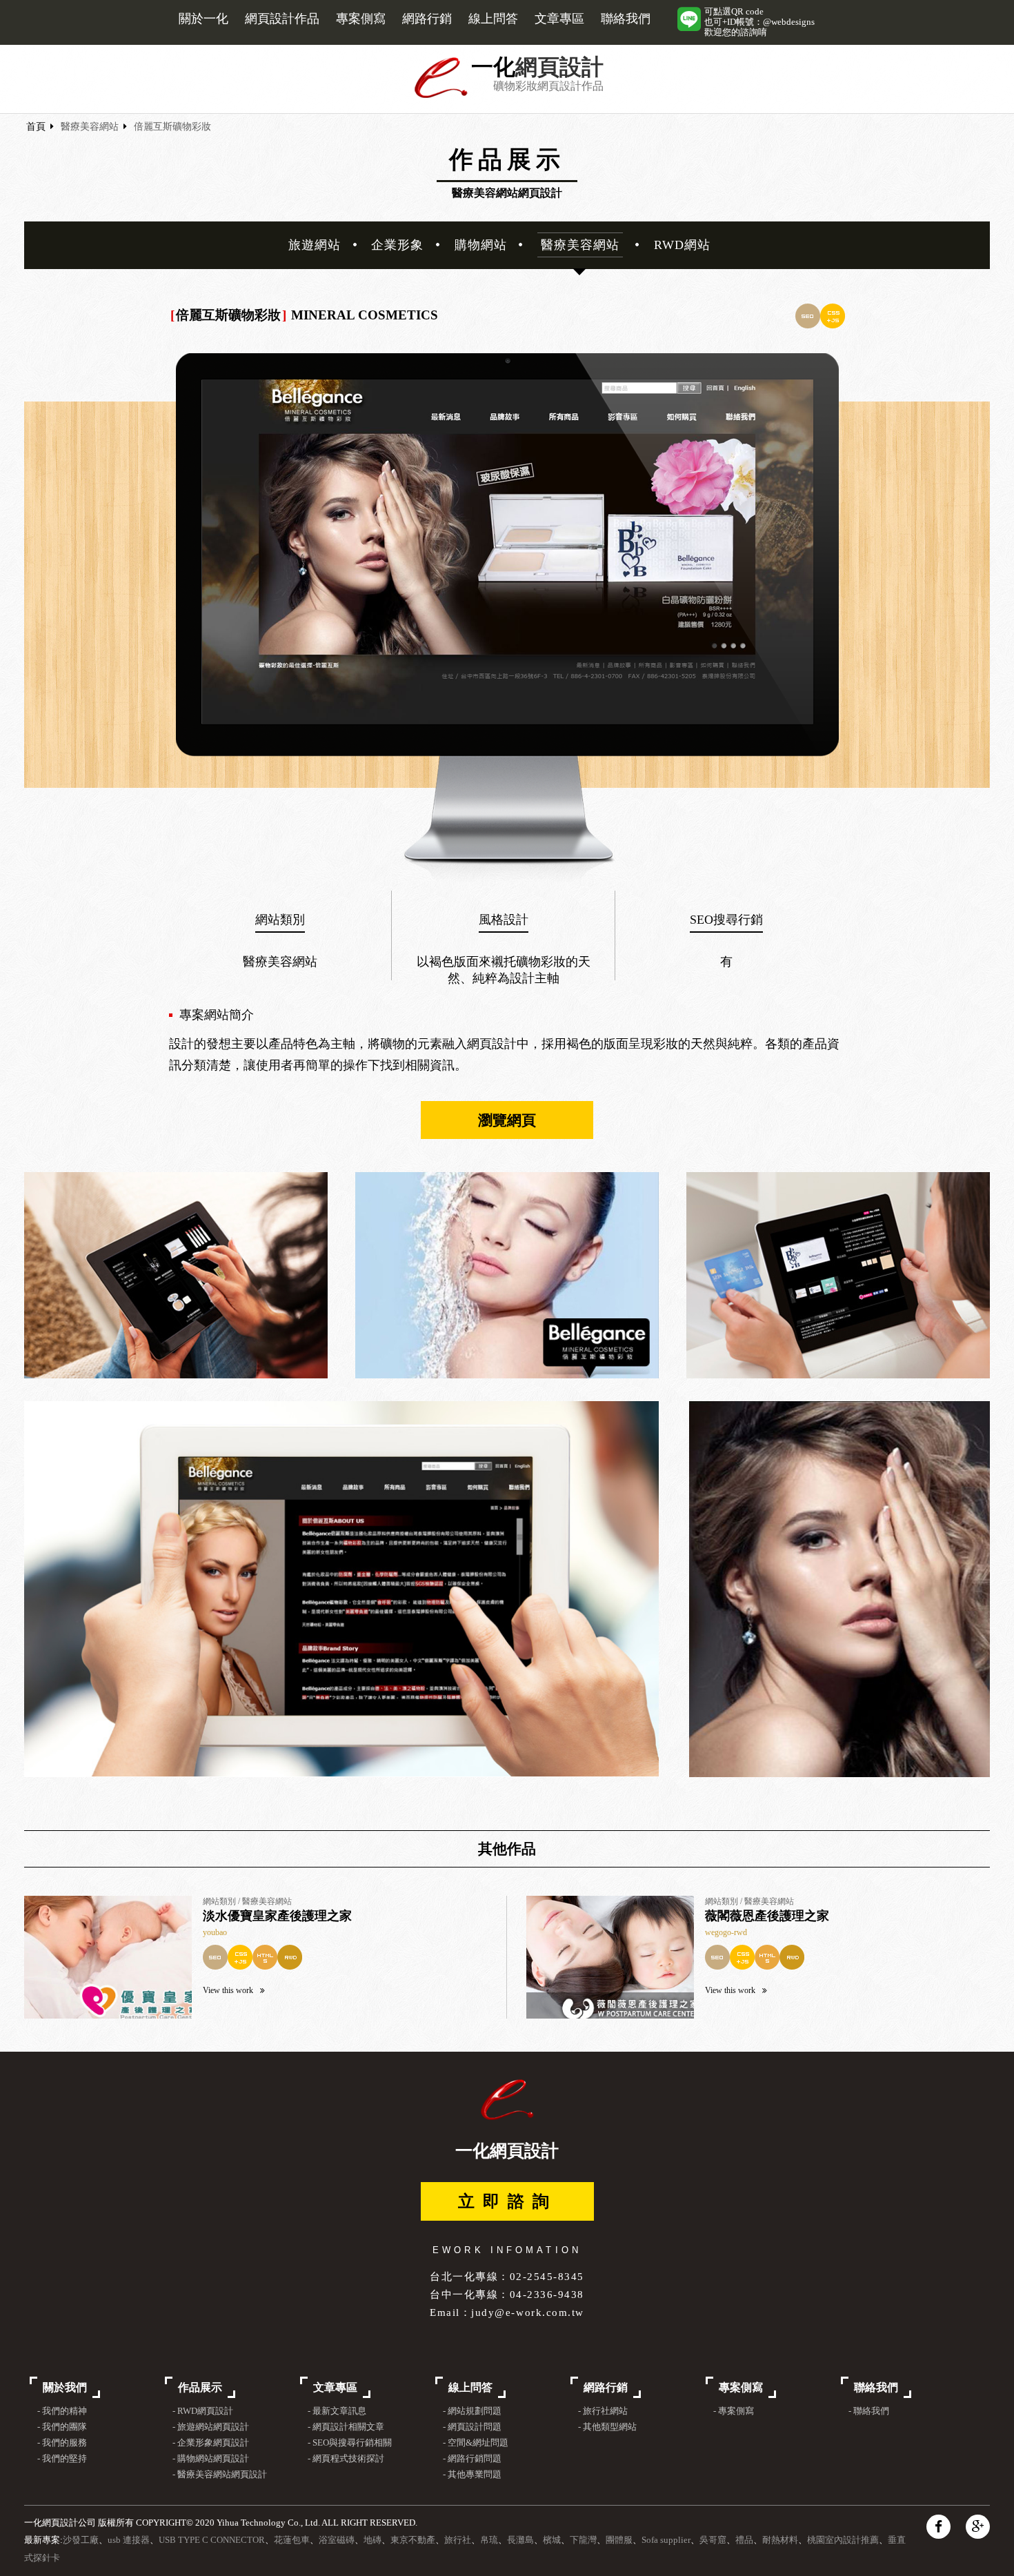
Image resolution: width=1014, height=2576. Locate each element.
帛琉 (489, 2540)
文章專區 (559, 19)
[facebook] (938, 2527)
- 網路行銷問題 (472, 2459)
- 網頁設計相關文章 (346, 2427)
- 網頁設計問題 (472, 2427)
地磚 (372, 2540)
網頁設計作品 (282, 19)
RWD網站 (682, 245)
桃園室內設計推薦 (843, 2540)
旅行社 (458, 2540)
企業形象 (397, 245)
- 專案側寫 (734, 2411)
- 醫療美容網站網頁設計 (220, 2475)
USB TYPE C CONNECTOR (212, 2540)
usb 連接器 (129, 2540)
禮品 (744, 2540)
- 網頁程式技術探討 (346, 2459)
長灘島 (520, 2540)
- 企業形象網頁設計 (211, 2443)
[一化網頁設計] (441, 96)
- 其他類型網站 (607, 2427)
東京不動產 (413, 2540)
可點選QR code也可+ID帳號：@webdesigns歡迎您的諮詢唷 (759, 22)
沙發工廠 (81, 2540)
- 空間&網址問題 (476, 2443)
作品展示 (200, 2387)
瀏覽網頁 (507, 1120)
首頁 (36, 127)
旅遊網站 (315, 245)
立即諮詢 (508, 2201)
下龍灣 (583, 2540)
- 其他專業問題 (472, 2475)
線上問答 (493, 19)
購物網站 (481, 245)
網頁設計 (559, 67)
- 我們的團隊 (62, 2427)
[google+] (978, 2527)
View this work (228, 1990)
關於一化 (203, 19)
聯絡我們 (626, 19)
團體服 (619, 2540)
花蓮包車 (292, 2540)
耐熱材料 (780, 2540)
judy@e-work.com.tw (527, 2312)
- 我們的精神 (62, 2411)
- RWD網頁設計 (203, 2411)
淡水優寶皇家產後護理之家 (277, 1916)
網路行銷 (427, 19)
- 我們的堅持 (62, 2459)
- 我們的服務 (62, 2443)
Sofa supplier (666, 2540)
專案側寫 (361, 19)
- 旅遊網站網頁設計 (211, 2427)
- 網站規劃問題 (472, 2411)
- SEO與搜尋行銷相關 (350, 2443)
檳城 (552, 2540)
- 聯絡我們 (869, 2411)
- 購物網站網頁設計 (211, 2459)
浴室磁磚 (337, 2540)
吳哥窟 (713, 2540)
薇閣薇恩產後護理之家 (767, 1916)
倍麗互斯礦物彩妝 (172, 127)
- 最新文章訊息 (337, 2411)
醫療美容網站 (90, 127)
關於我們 (65, 2387)
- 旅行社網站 (603, 2411)
